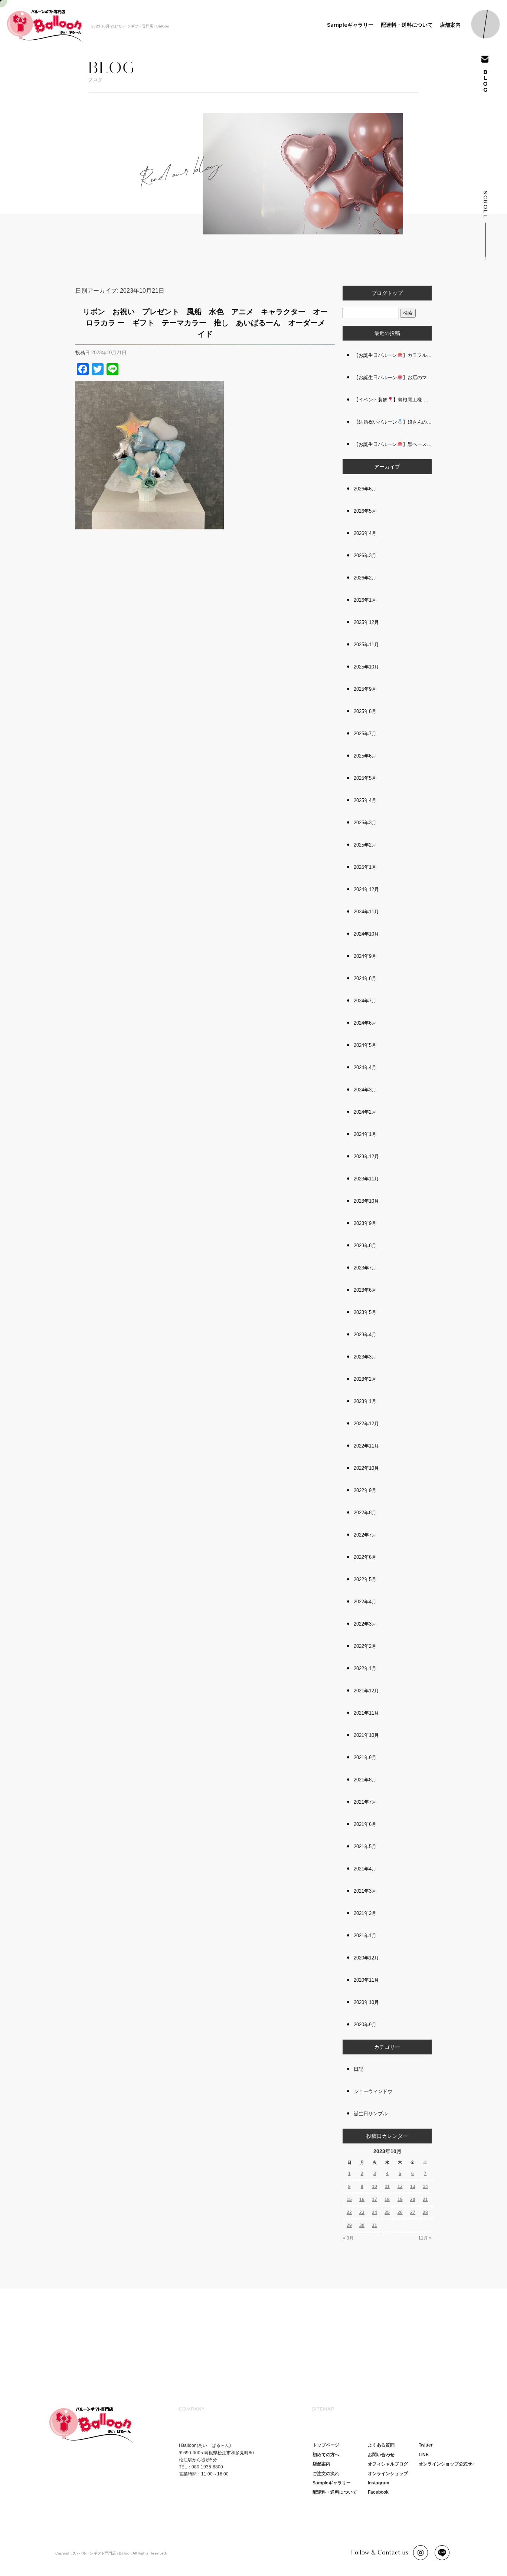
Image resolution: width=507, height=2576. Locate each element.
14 (425, 2186)
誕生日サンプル (371, 2114)
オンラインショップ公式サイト (450, 2464)
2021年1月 (365, 1936)
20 (413, 2199)
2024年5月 (365, 1045)
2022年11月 (366, 1446)
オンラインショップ (388, 2474)
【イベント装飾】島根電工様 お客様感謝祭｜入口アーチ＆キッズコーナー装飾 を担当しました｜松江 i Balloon (393, 400)
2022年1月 (365, 1668)
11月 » (425, 2238)
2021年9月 (365, 1757)
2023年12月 (366, 1156)
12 (400, 2186)
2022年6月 (365, 1557)
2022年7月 (365, 1535)
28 (425, 2212)
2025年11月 (366, 645)
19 (400, 2199)
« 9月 (348, 2238)
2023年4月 (365, 1335)
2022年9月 (365, 1490)
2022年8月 (365, 1513)
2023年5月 (365, 1312)
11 (387, 2186)
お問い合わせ (381, 2455)
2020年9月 (365, 2025)
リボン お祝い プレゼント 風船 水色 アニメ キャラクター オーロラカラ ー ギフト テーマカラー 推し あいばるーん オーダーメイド (205, 323)
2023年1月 (365, 1401)
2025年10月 (366, 667)
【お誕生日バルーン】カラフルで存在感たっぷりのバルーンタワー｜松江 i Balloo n (393, 355)
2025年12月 (366, 622)
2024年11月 (366, 912)
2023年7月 (365, 1268)
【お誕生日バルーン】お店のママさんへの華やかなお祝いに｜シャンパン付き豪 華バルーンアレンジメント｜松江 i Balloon (393, 377)
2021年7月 (365, 1802)
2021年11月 (366, 1713)
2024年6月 (365, 1023)
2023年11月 (366, 1179)
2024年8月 (365, 978)
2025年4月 (365, 800)
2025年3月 (365, 823)
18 (387, 2199)
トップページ (326, 2445)
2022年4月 (365, 1602)
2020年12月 (366, 1958)
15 (349, 2199)
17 (374, 2199)
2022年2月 (365, 1646)
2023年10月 (366, 1201)
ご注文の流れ (326, 2474)
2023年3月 (365, 1357)
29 (349, 2225)
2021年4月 (365, 1869)
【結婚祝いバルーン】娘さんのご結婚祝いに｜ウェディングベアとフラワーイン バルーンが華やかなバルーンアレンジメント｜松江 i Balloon (393, 422)
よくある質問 (381, 2445)
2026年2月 (365, 578)
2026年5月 (365, 511)
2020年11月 (366, 1980)
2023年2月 (365, 1379)
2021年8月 (365, 1780)
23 (362, 2212)
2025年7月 (365, 734)
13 (413, 2186)
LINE (424, 2455)
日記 (359, 2069)
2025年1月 (365, 867)
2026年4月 (365, 533)
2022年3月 (365, 1624)
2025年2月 (365, 845)
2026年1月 (365, 600)
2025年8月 (365, 711)
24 (374, 2212)
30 (362, 2225)
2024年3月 (365, 1090)
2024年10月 (366, 934)
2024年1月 (365, 1134)
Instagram (379, 2483)
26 (400, 2212)
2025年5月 (365, 778)
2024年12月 (366, 889)
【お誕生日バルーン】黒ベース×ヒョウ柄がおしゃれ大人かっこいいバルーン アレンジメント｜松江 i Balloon (393, 444)
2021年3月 (365, 1891)
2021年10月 (366, 1735)
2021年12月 (366, 1691)
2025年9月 (365, 689)
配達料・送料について (407, 25)
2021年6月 (365, 1824)
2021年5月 (365, 1846)
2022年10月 (366, 1468)
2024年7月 (365, 1001)
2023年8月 (365, 1246)
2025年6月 (365, 756)
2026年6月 (365, 489)
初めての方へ (326, 2455)
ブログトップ (387, 293)
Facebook (378, 2492)
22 (349, 2212)
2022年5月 (365, 1579)
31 (374, 2225)
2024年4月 (365, 1067)
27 (413, 2212)
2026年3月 (365, 556)
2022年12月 (366, 1424)
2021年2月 (365, 1913)
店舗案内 (450, 25)
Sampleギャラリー (350, 25)
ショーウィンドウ (373, 2091)
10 (374, 2186)
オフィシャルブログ (388, 2464)
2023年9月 (365, 1223)
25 (387, 2212)
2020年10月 (366, 2002)
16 (362, 2199)
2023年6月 (365, 1290)
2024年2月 (365, 1112)
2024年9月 (365, 956)
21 (425, 2199)
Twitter (426, 2445)
